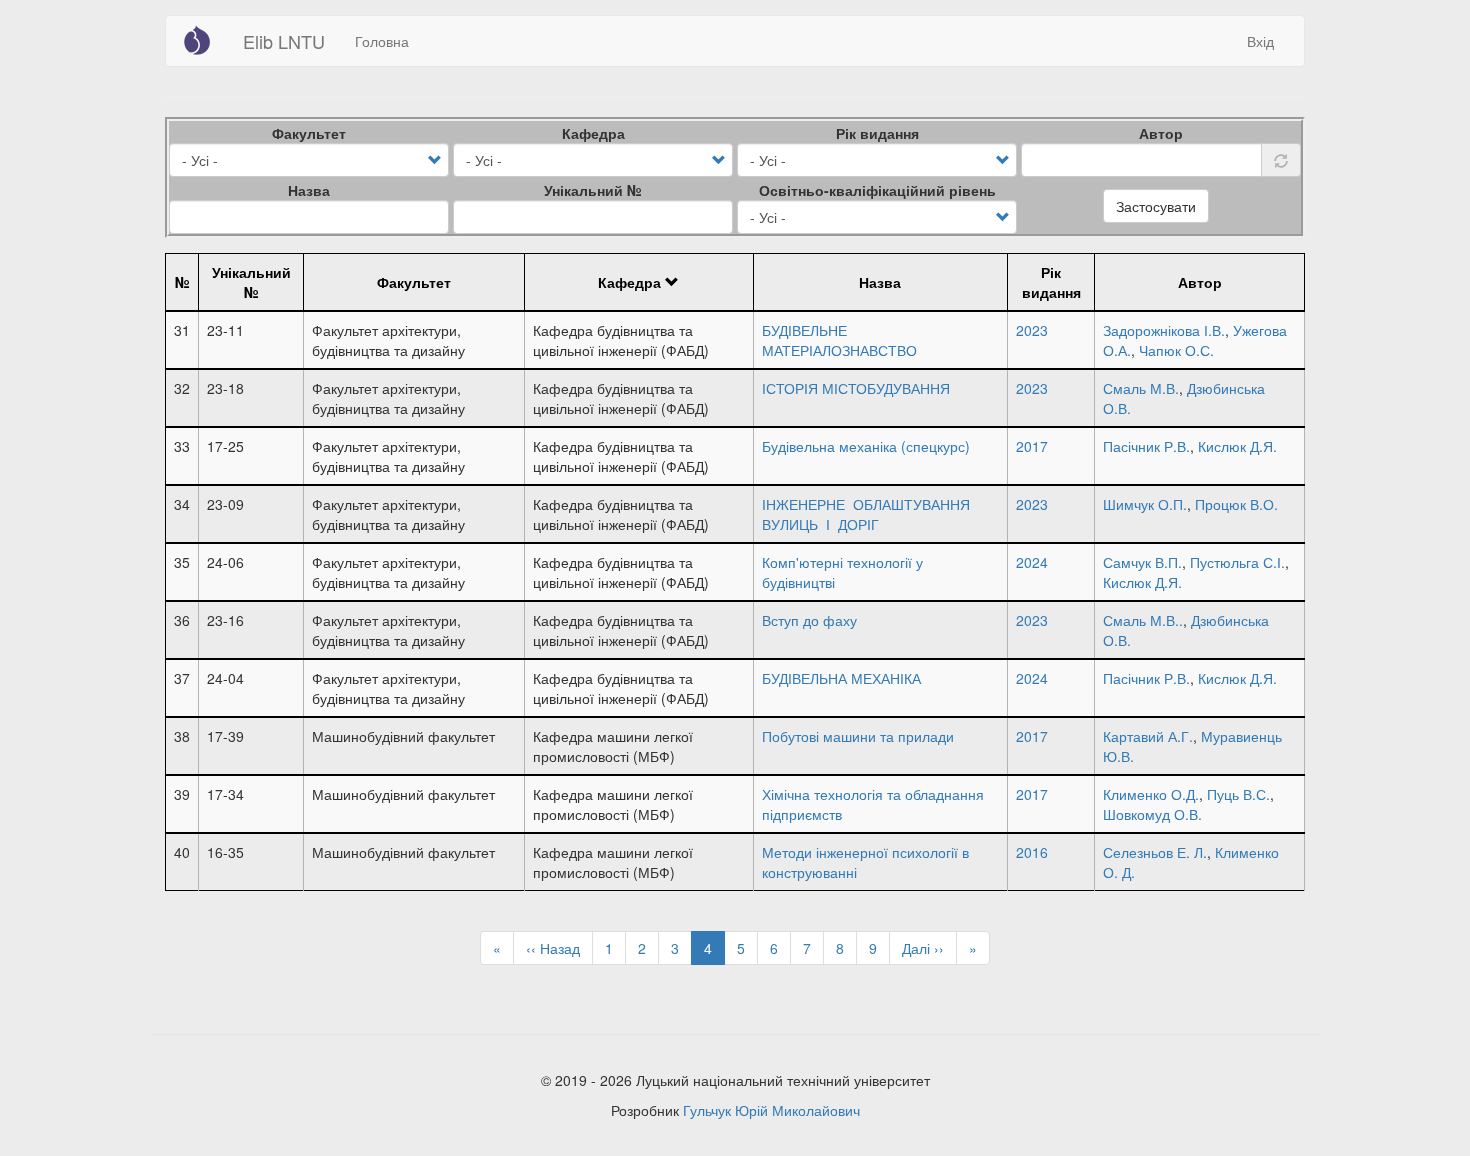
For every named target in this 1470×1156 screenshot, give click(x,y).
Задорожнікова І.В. (1164, 330)
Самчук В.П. (1142, 562)
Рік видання (877, 133)
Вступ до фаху (809, 620)
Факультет (309, 133)
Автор (1161, 133)
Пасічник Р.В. (1146, 446)
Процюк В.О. (1236, 504)
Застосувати (1156, 206)
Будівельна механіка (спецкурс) (866, 446)
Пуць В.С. (1238, 794)
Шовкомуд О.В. (1152, 814)
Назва (309, 190)
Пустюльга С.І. (1237, 562)
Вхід (1260, 41)
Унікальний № (593, 190)
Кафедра (593, 133)
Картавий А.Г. (1148, 736)
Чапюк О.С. (1176, 350)
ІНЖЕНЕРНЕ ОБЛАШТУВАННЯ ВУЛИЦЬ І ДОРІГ (866, 514)
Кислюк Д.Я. (1237, 446)
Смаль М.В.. (1143, 620)
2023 (1032, 330)
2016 (1032, 852)
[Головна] (204, 40)
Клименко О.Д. (1151, 794)
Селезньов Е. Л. (1155, 852)
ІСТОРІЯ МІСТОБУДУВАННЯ (856, 388)
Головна (382, 41)
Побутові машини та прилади (858, 736)
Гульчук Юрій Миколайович (771, 1110)
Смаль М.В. (1141, 388)
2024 (1032, 562)
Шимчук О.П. (1145, 504)
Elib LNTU (284, 41)
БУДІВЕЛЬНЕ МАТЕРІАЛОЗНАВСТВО (839, 340)
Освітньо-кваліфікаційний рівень (877, 190)
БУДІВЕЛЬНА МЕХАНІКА (841, 678)
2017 (1032, 446)
